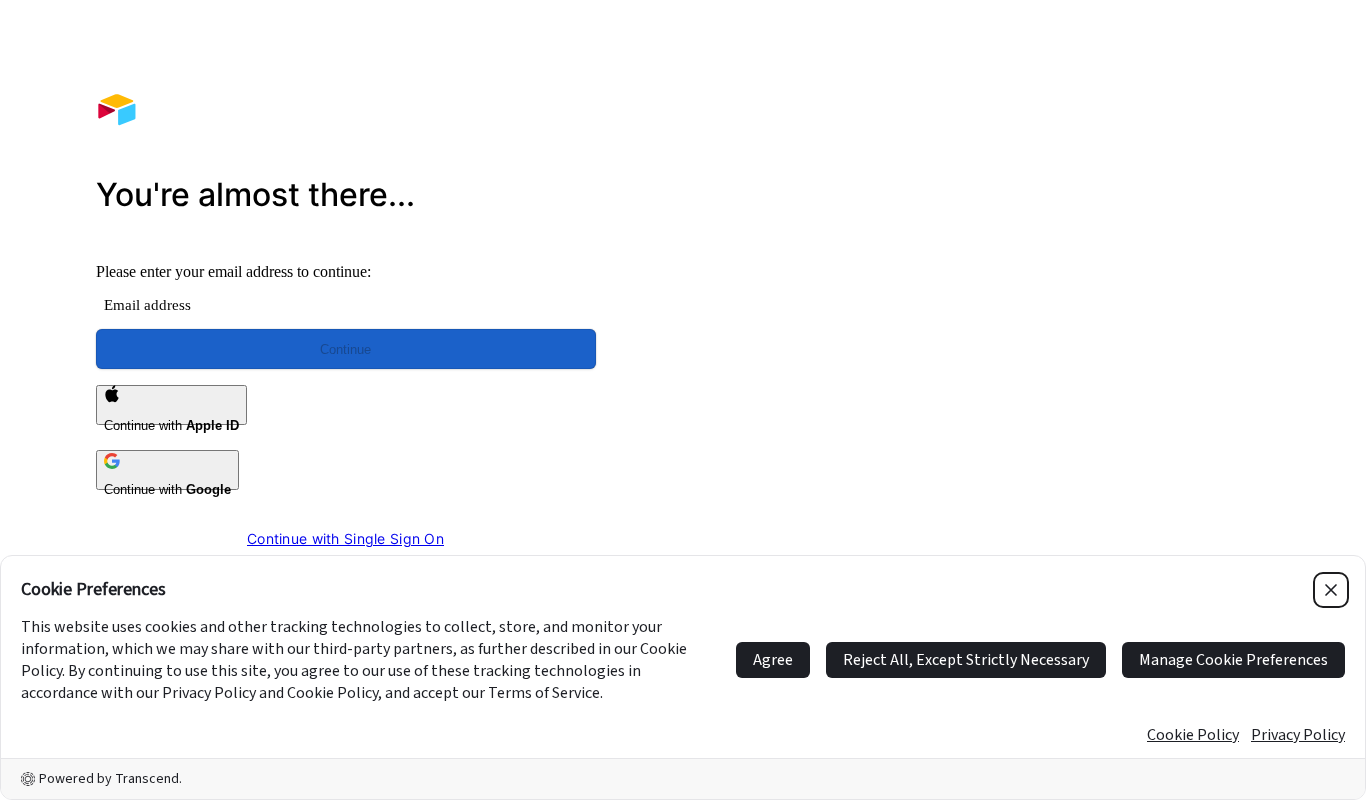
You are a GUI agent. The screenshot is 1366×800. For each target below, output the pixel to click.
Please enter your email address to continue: (233, 271)
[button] (1020, 298)
